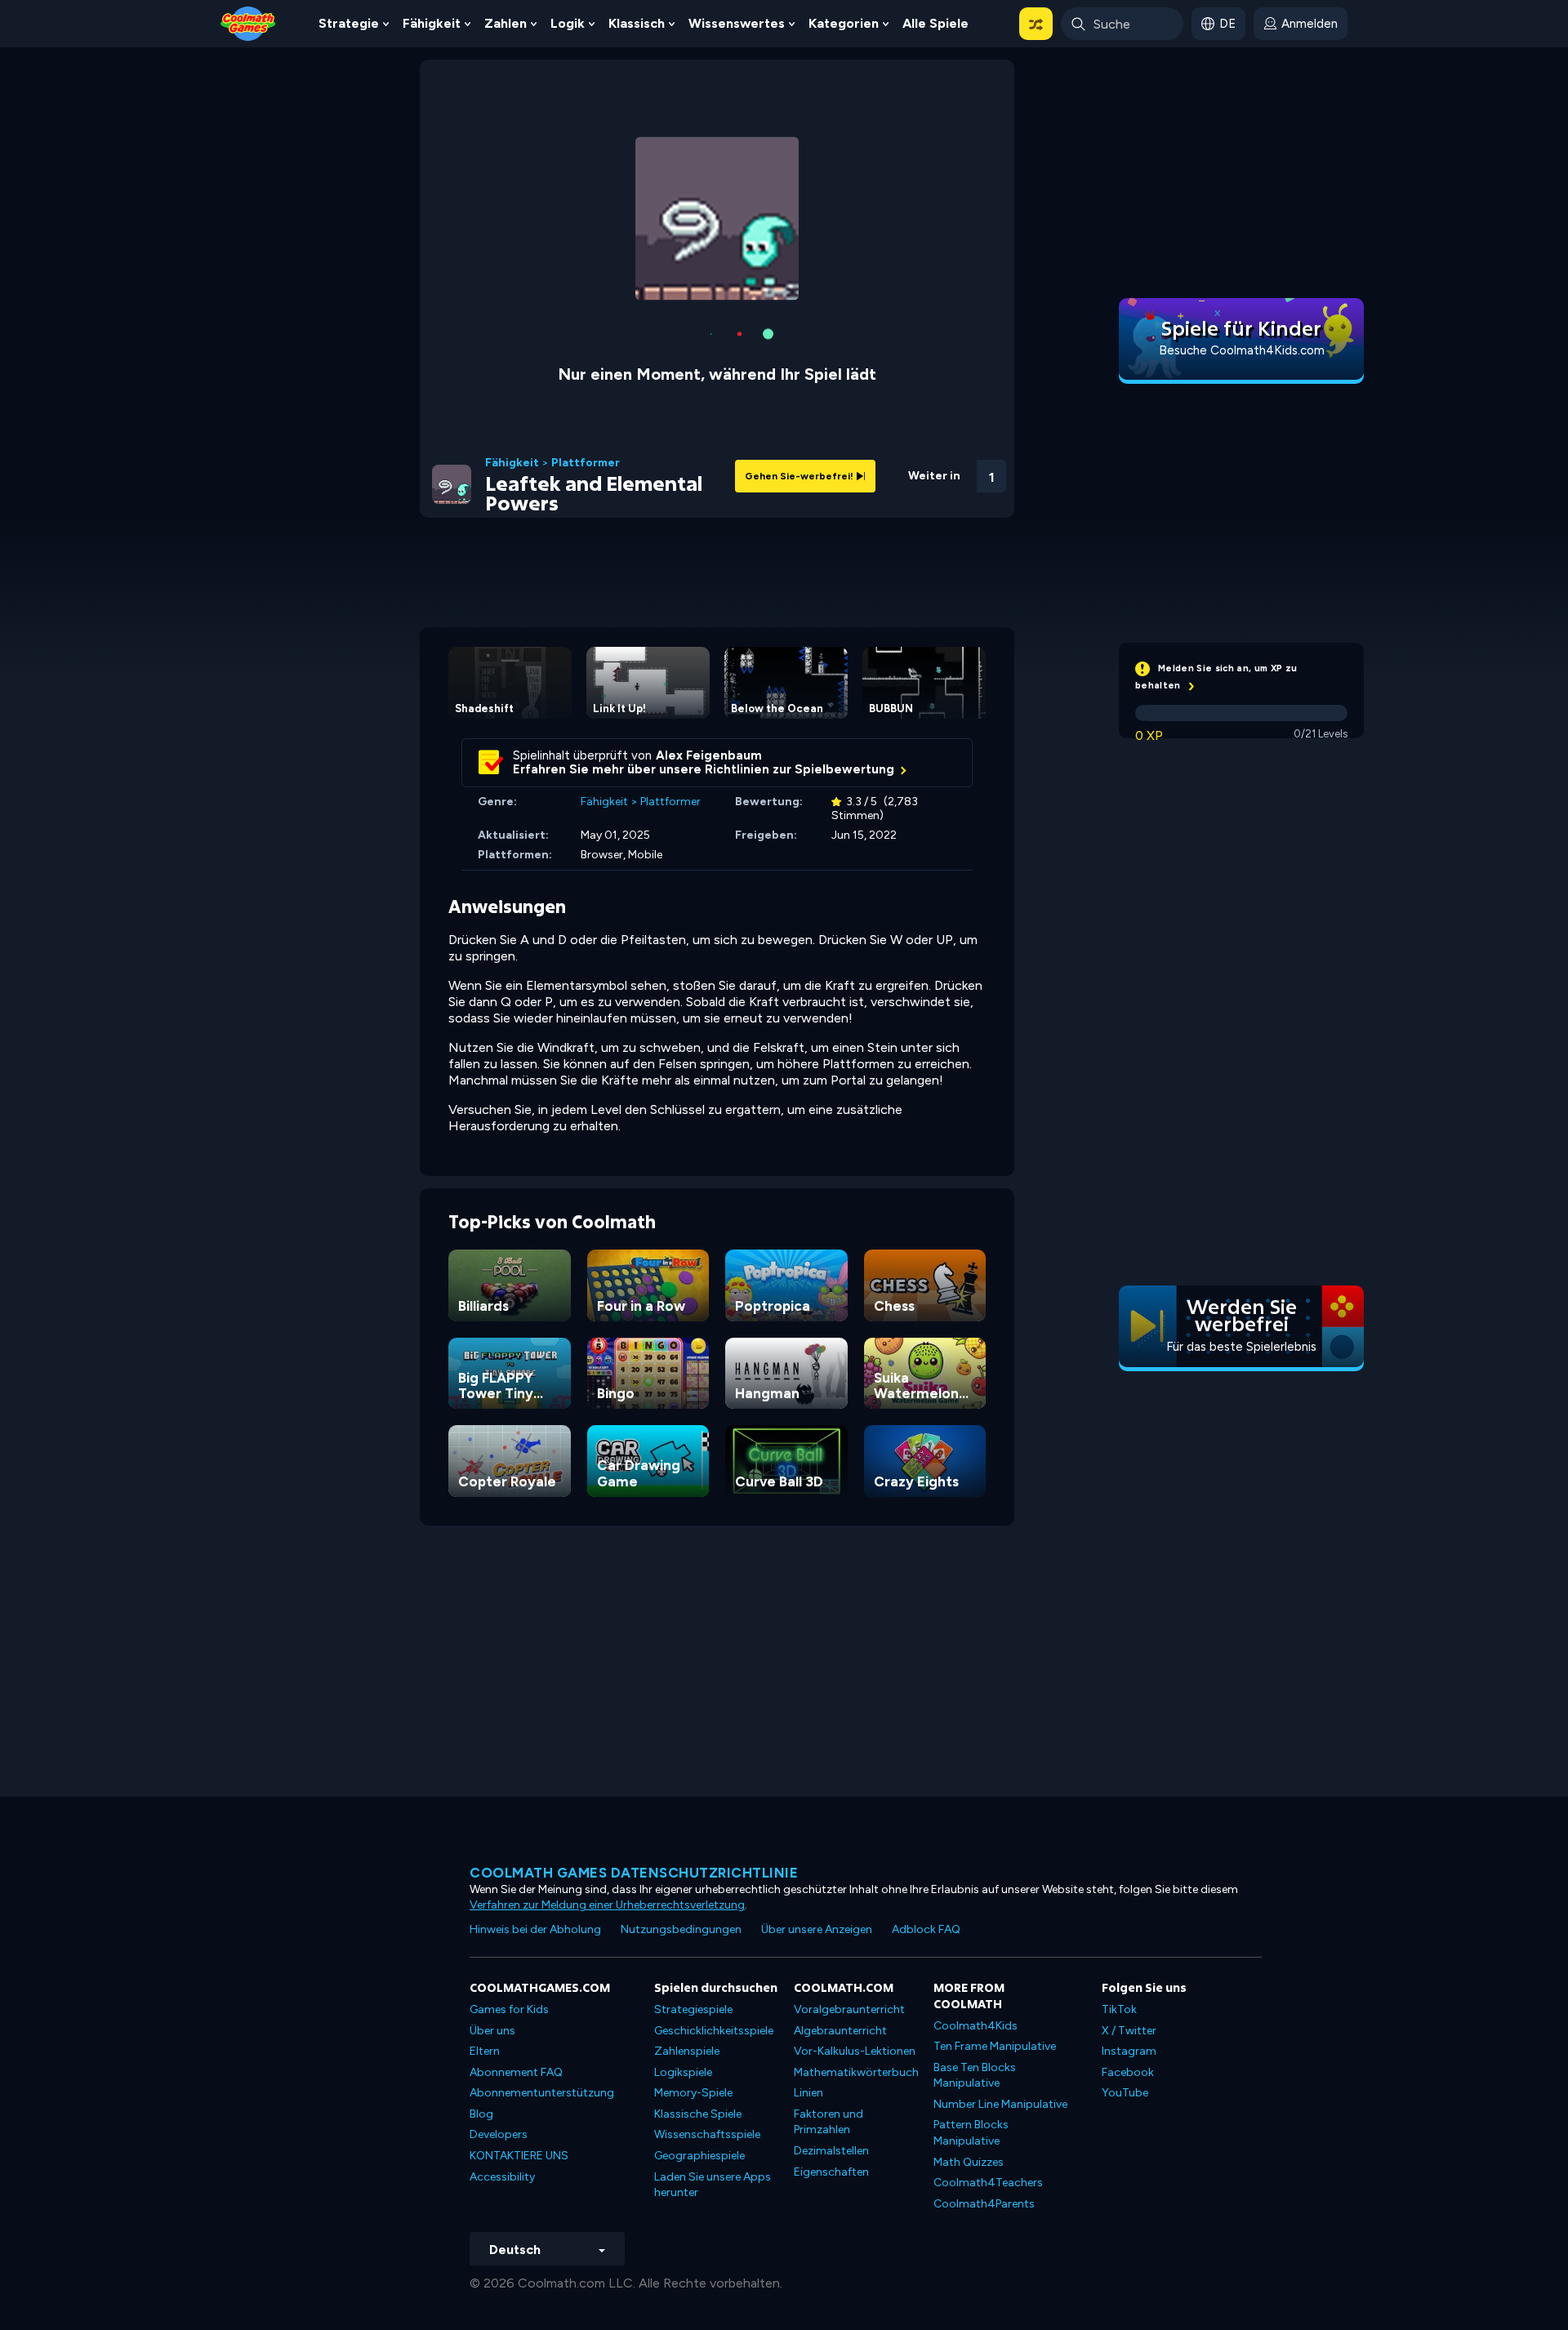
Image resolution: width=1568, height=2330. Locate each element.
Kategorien (844, 23)
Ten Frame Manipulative (995, 1948)
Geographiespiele (699, 2058)
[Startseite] (248, 22)
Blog (481, 2016)
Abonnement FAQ (516, 1974)
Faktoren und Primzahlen (829, 2024)
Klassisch (637, 23)
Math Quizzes (969, 2064)
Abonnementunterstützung (542, 1995)
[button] (1036, 24)
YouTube (1125, 1995)
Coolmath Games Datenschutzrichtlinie (634, 1775)
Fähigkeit (432, 23)
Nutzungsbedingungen (681, 1831)
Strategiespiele (693, 1911)
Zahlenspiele (687, 1953)
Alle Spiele (935, 23)
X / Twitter (1129, 1933)
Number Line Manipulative (1000, 2006)
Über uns (492, 1933)
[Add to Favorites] (904, 372)
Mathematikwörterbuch (856, 1974)
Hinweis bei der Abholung (535, 1831)
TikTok (1119, 1911)
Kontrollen (948, 401)
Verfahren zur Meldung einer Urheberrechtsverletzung (607, 1807)
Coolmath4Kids (976, 1928)
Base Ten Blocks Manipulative (975, 1978)
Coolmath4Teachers (988, 2085)
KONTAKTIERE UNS (519, 2058)
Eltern (485, 1953)
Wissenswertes (737, 23)
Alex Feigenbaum (709, 657)
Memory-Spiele (693, 1995)
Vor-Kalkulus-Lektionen (855, 1953)
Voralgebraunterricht (849, 1911)
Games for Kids (509, 1911)
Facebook (1128, 1974)
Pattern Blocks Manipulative (971, 2035)
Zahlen (506, 23)
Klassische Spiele (698, 2016)
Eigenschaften (831, 2074)
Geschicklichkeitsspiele (714, 1933)
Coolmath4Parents (984, 2106)
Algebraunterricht (840, 1933)
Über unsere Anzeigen (817, 1831)
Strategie (349, 23)
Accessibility (502, 2079)
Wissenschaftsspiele (707, 2036)
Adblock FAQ (926, 1831)
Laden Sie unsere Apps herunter (713, 2087)
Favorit (904, 399)
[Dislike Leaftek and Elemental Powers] (862, 374)
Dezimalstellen (831, 2053)
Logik (568, 23)
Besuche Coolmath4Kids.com (1242, 350)
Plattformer (586, 365)
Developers (499, 2036)
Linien (808, 1995)
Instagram (1129, 1953)
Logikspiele (683, 1974)
